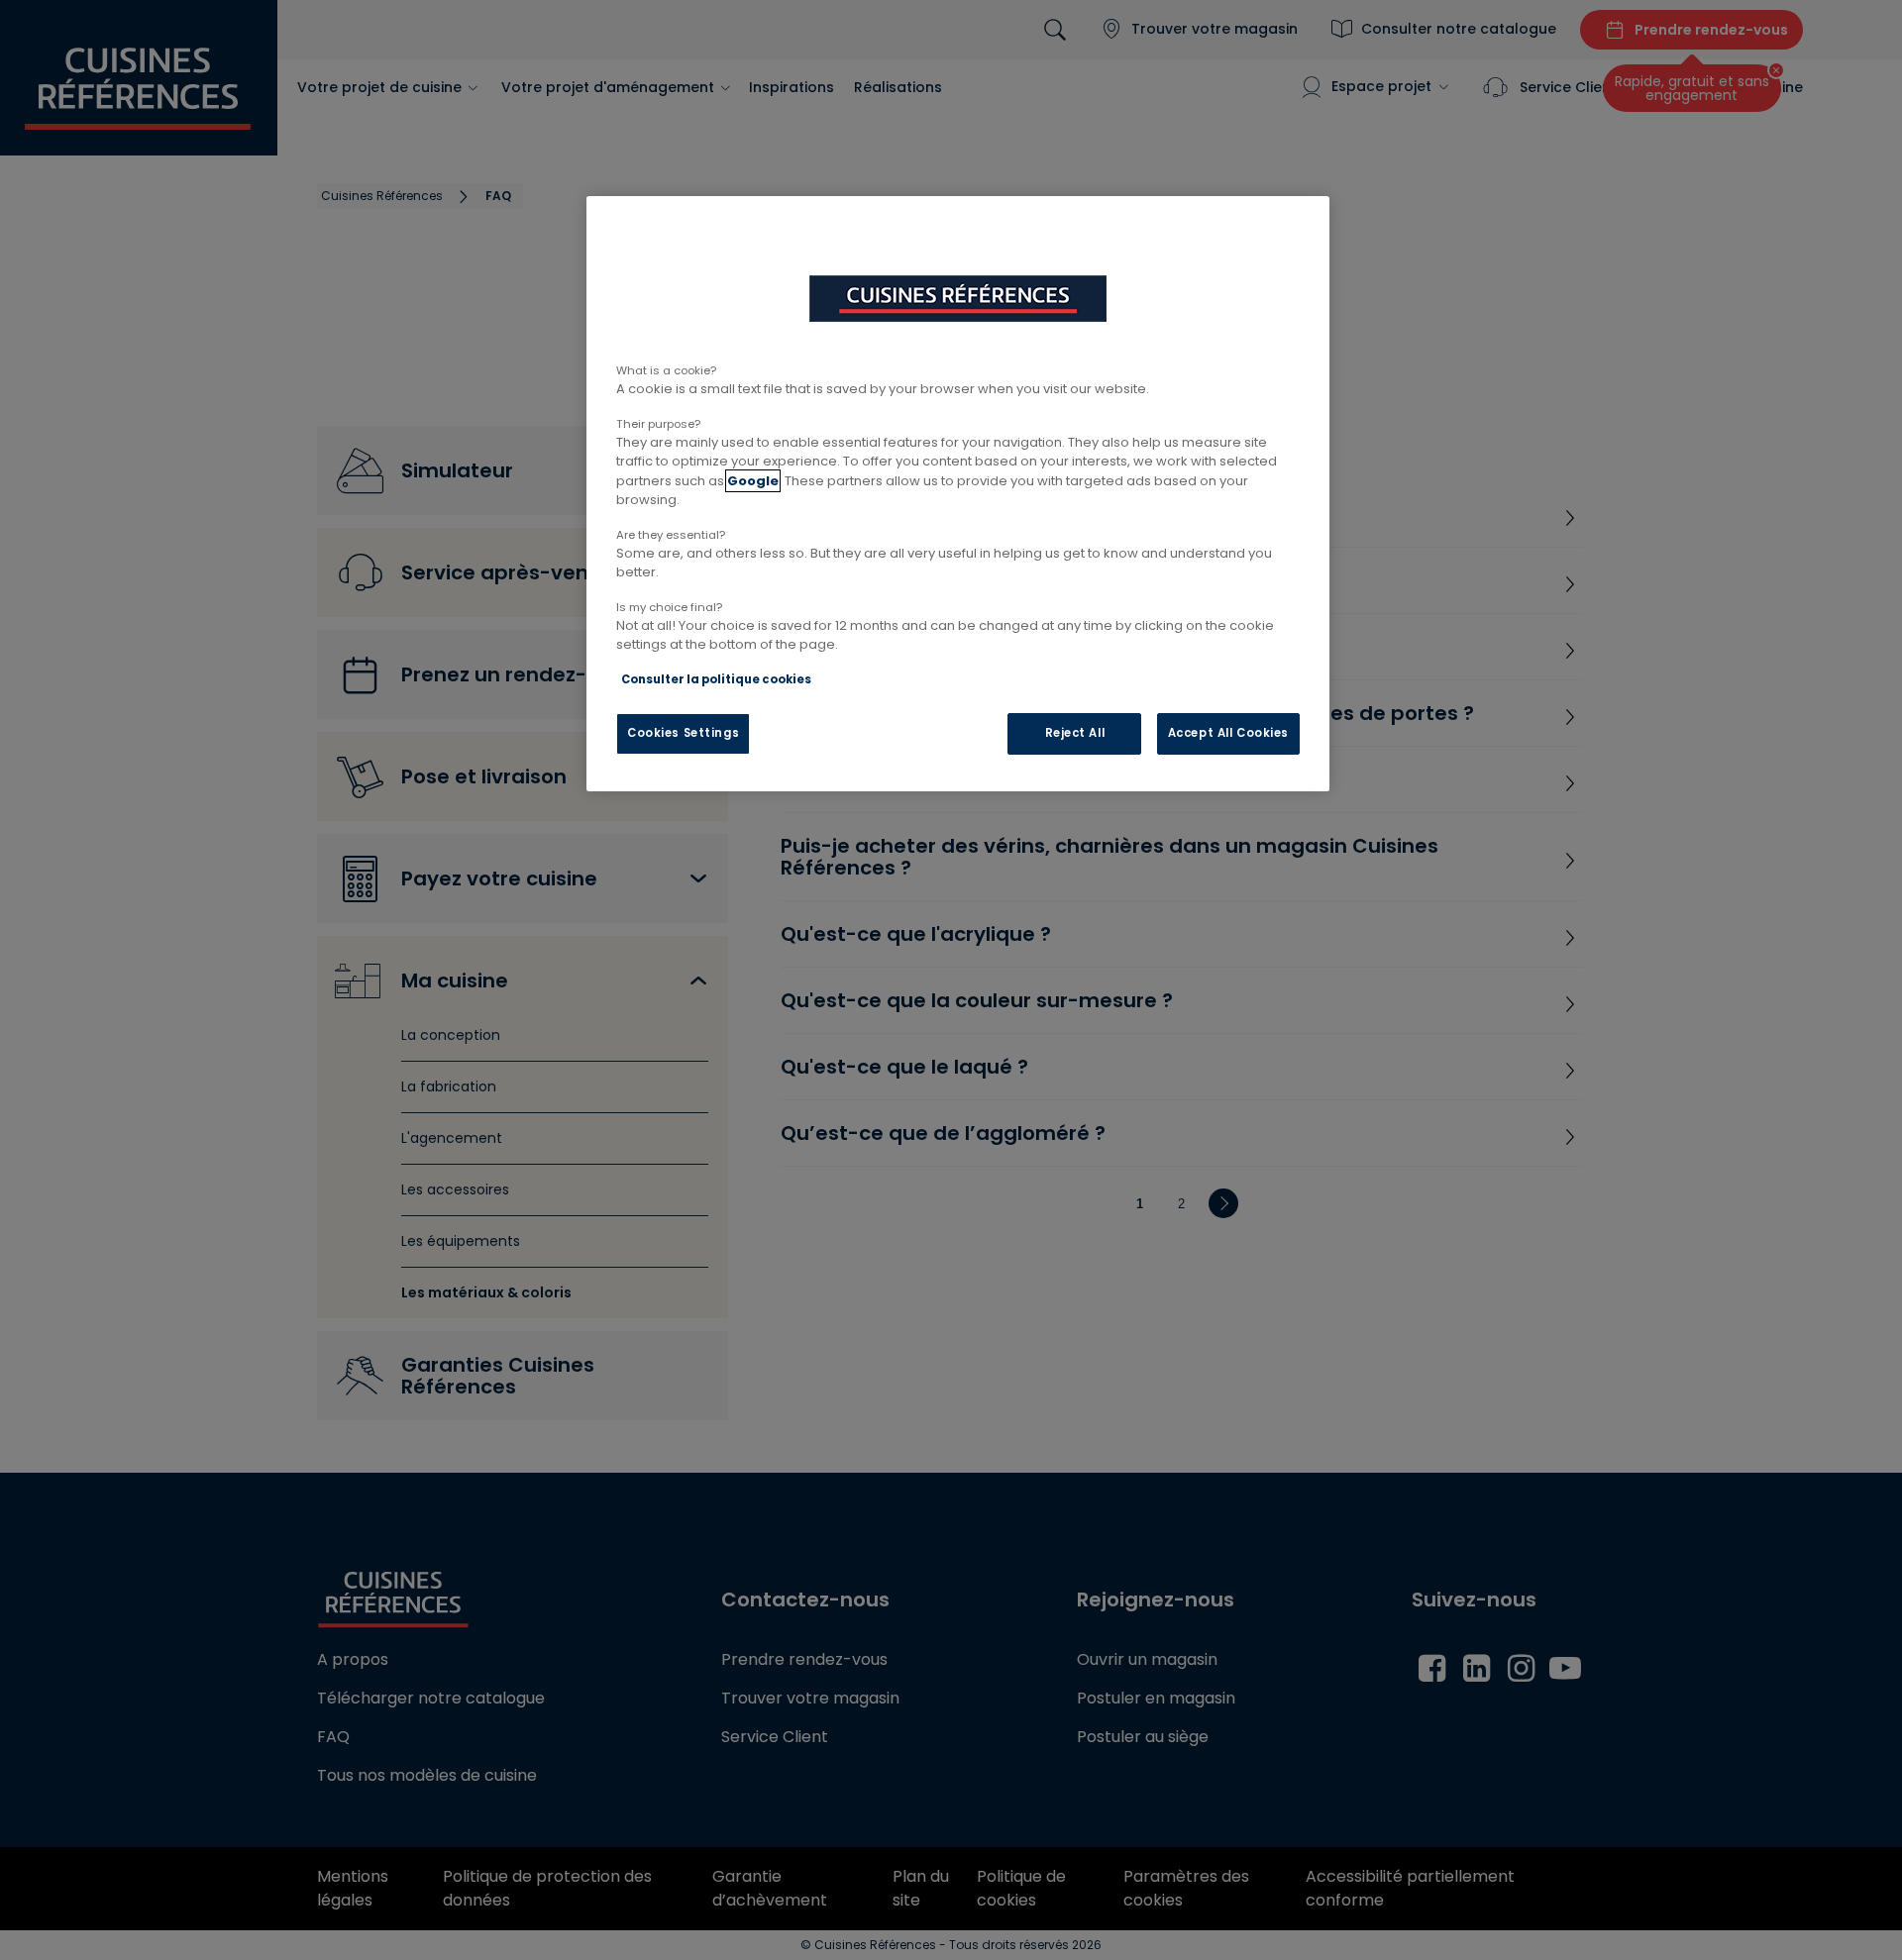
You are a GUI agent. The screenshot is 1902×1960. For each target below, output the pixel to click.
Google (753, 481)
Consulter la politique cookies (716, 679)
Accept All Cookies (1228, 733)
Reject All (1075, 733)
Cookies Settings (683, 733)
